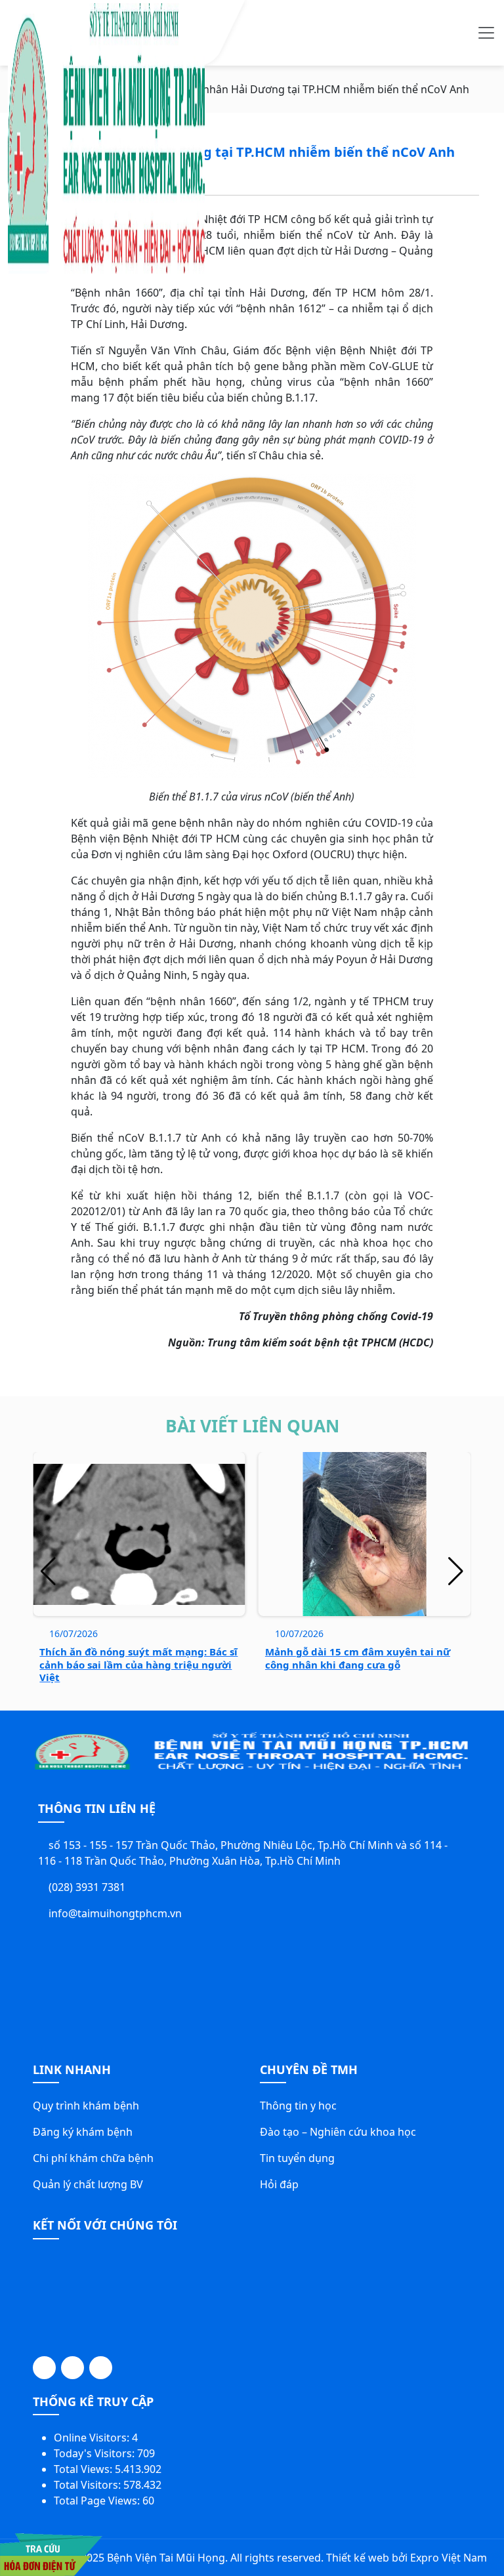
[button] (456, 1571)
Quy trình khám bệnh (86, 2106)
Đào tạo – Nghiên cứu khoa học (338, 2132)
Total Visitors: (89, 2485)
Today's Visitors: (95, 2453)
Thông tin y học (298, 2106)
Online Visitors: (93, 2438)
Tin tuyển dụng (297, 2158)
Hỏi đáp (279, 2184)
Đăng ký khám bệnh (83, 2132)
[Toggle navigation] (486, 33)
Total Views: (84, 2469)
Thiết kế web (358, 2558)
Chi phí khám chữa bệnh (93, 2158)
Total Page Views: (98, 2501)
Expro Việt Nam (449, 2558)
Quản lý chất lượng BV (88, 2184)
